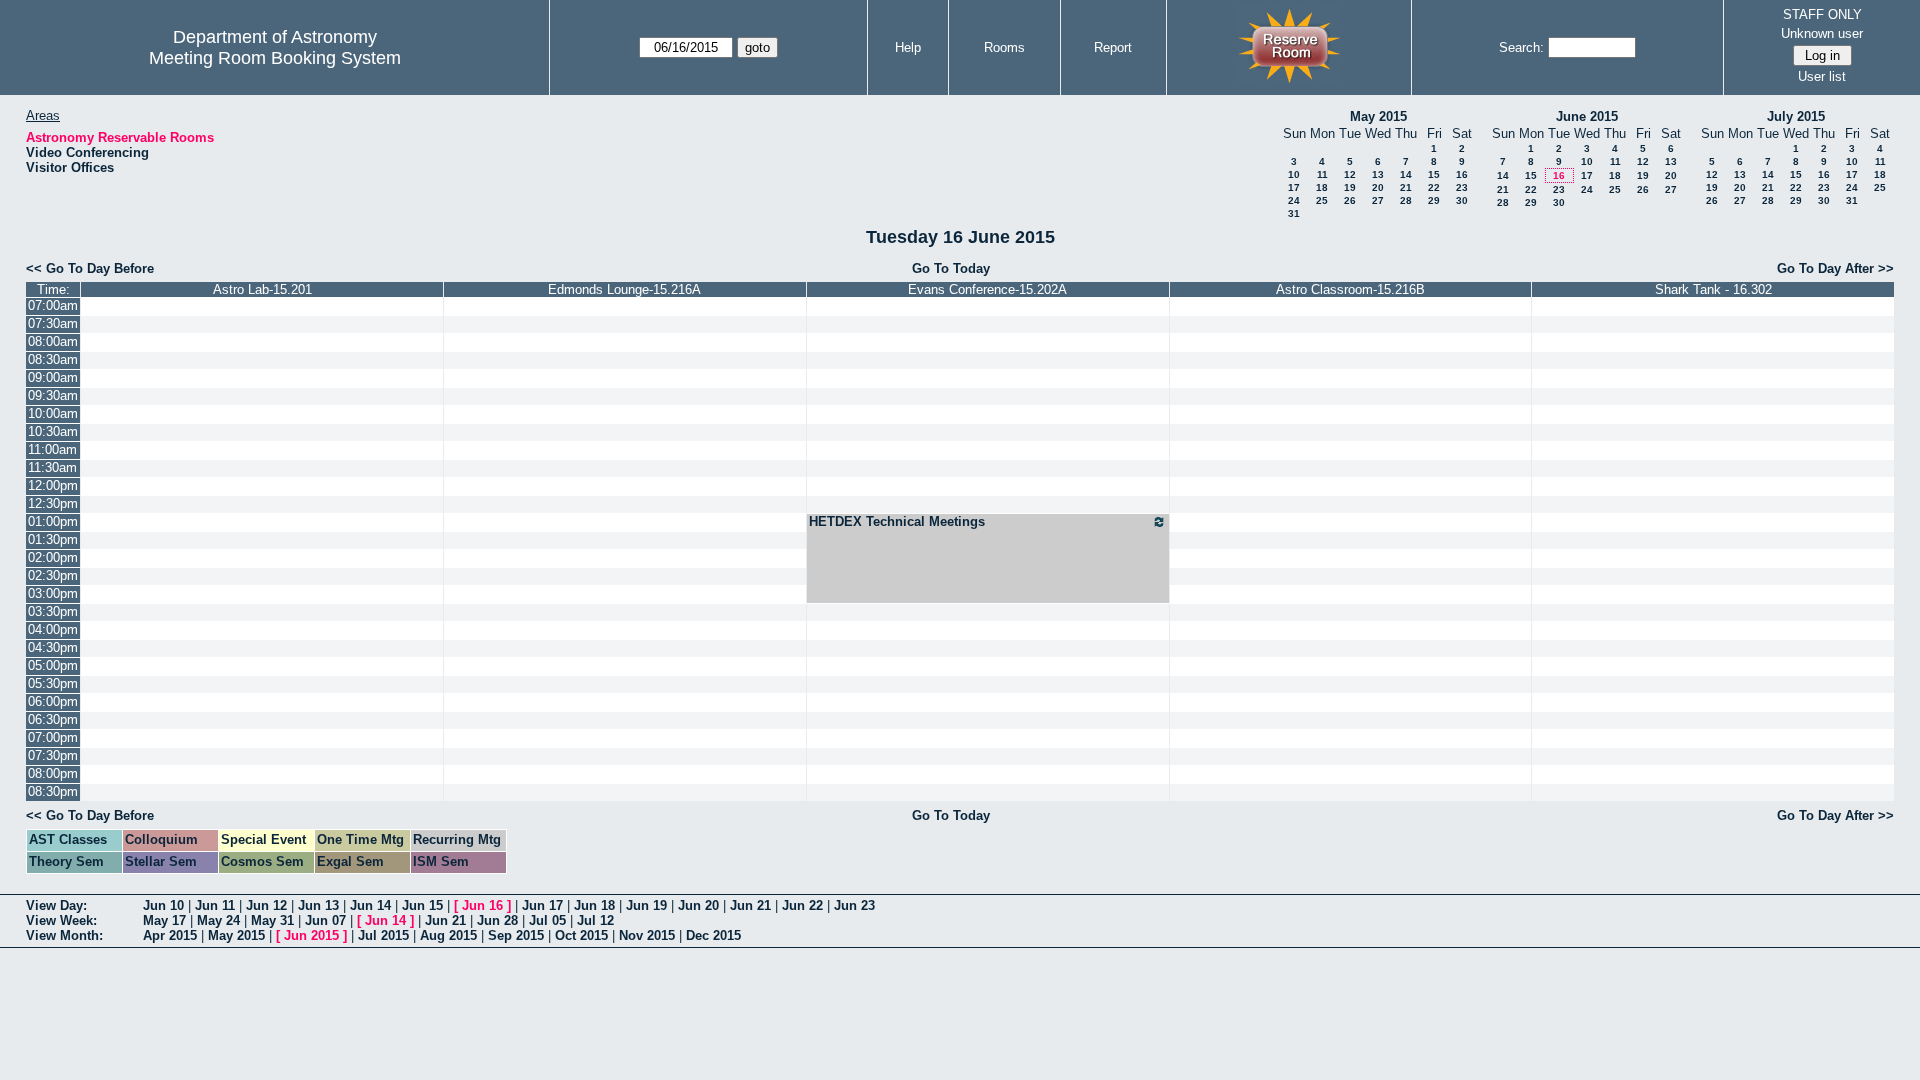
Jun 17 (542, 905)
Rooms (1004, 47)
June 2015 (1587, 116)
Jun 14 (370, 905)
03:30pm (53, 611)
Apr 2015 (170, 935)
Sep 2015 (516, 935)
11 (1322, 174)
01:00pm (53, 521)
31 (1294, 213)
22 (1434, 187)
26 (1350, 200)
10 (1294, 174)
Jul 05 (547, 920)
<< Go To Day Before (90, 268)
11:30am (52, 467)
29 (1434, 200)
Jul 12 (595, 920)
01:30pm (53, 539)
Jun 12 (266, 905)
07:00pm (53, 737)
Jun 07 (325, 920)
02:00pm (53, 557)
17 (1294, 187)
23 (1462, 187)
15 (1434, 174)
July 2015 (1796, 116)
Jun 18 (594, 905)
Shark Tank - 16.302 (1713, 289)
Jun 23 (854, 905)
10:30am (53, 431)
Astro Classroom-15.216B (1350, 289)
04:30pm (53, 647)
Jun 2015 (311, 935)
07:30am (53, 323)
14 (1406, 174)
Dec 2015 (713, 935)
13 (1378, 174)
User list (1822, 76)
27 (1378, 200)
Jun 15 (422, 905)
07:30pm (53, 755)
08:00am (53, 341)
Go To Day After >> (1835, 268)
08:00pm (53, 773)
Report (1113, 47)
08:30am (53, 359)
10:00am (53, 413)
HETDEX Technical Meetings (897, 521)
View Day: (56, 905)
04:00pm (53, 629)
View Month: (64, 935)
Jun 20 (698, 905)
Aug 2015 (448, 935)
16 (1462, 174)
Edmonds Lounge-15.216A (624, 289)
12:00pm (53, 485)
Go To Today (951, 268)
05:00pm (53, 665)
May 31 (272, 920)
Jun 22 (802, 905)
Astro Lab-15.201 (262, 289)
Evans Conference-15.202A (987, 289)
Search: (1521, 47)
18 (1322, 187)
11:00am (52, 449)
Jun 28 (497, 920)
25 (1322, 200)
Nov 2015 (647, 935)
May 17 (164, 920)
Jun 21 (750, 905)
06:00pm (53, 701)
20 (1378, 187)
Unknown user (1822, 33)
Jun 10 (163, 905)
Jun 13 (318, 905)
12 (1350, 174)
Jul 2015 (383, 935)
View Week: (61, 920)
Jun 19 (646, 905)
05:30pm (53, 683)
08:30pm (53, 791)
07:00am (53, 305)
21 (1406, 187)
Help (908, 47)
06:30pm (53, 719)
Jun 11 (215, 905)
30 (1462, 200)
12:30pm (53, 503)
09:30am (53, 395)
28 (1406, 200)
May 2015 (1378, 116)
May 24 (218, 920)
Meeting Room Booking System (275, 58)
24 (1294, 200)
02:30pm (53, 575)
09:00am (53, 377)
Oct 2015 (581, 935)
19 (1350, 187)
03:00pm (53, 593)
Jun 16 (482, 905)
